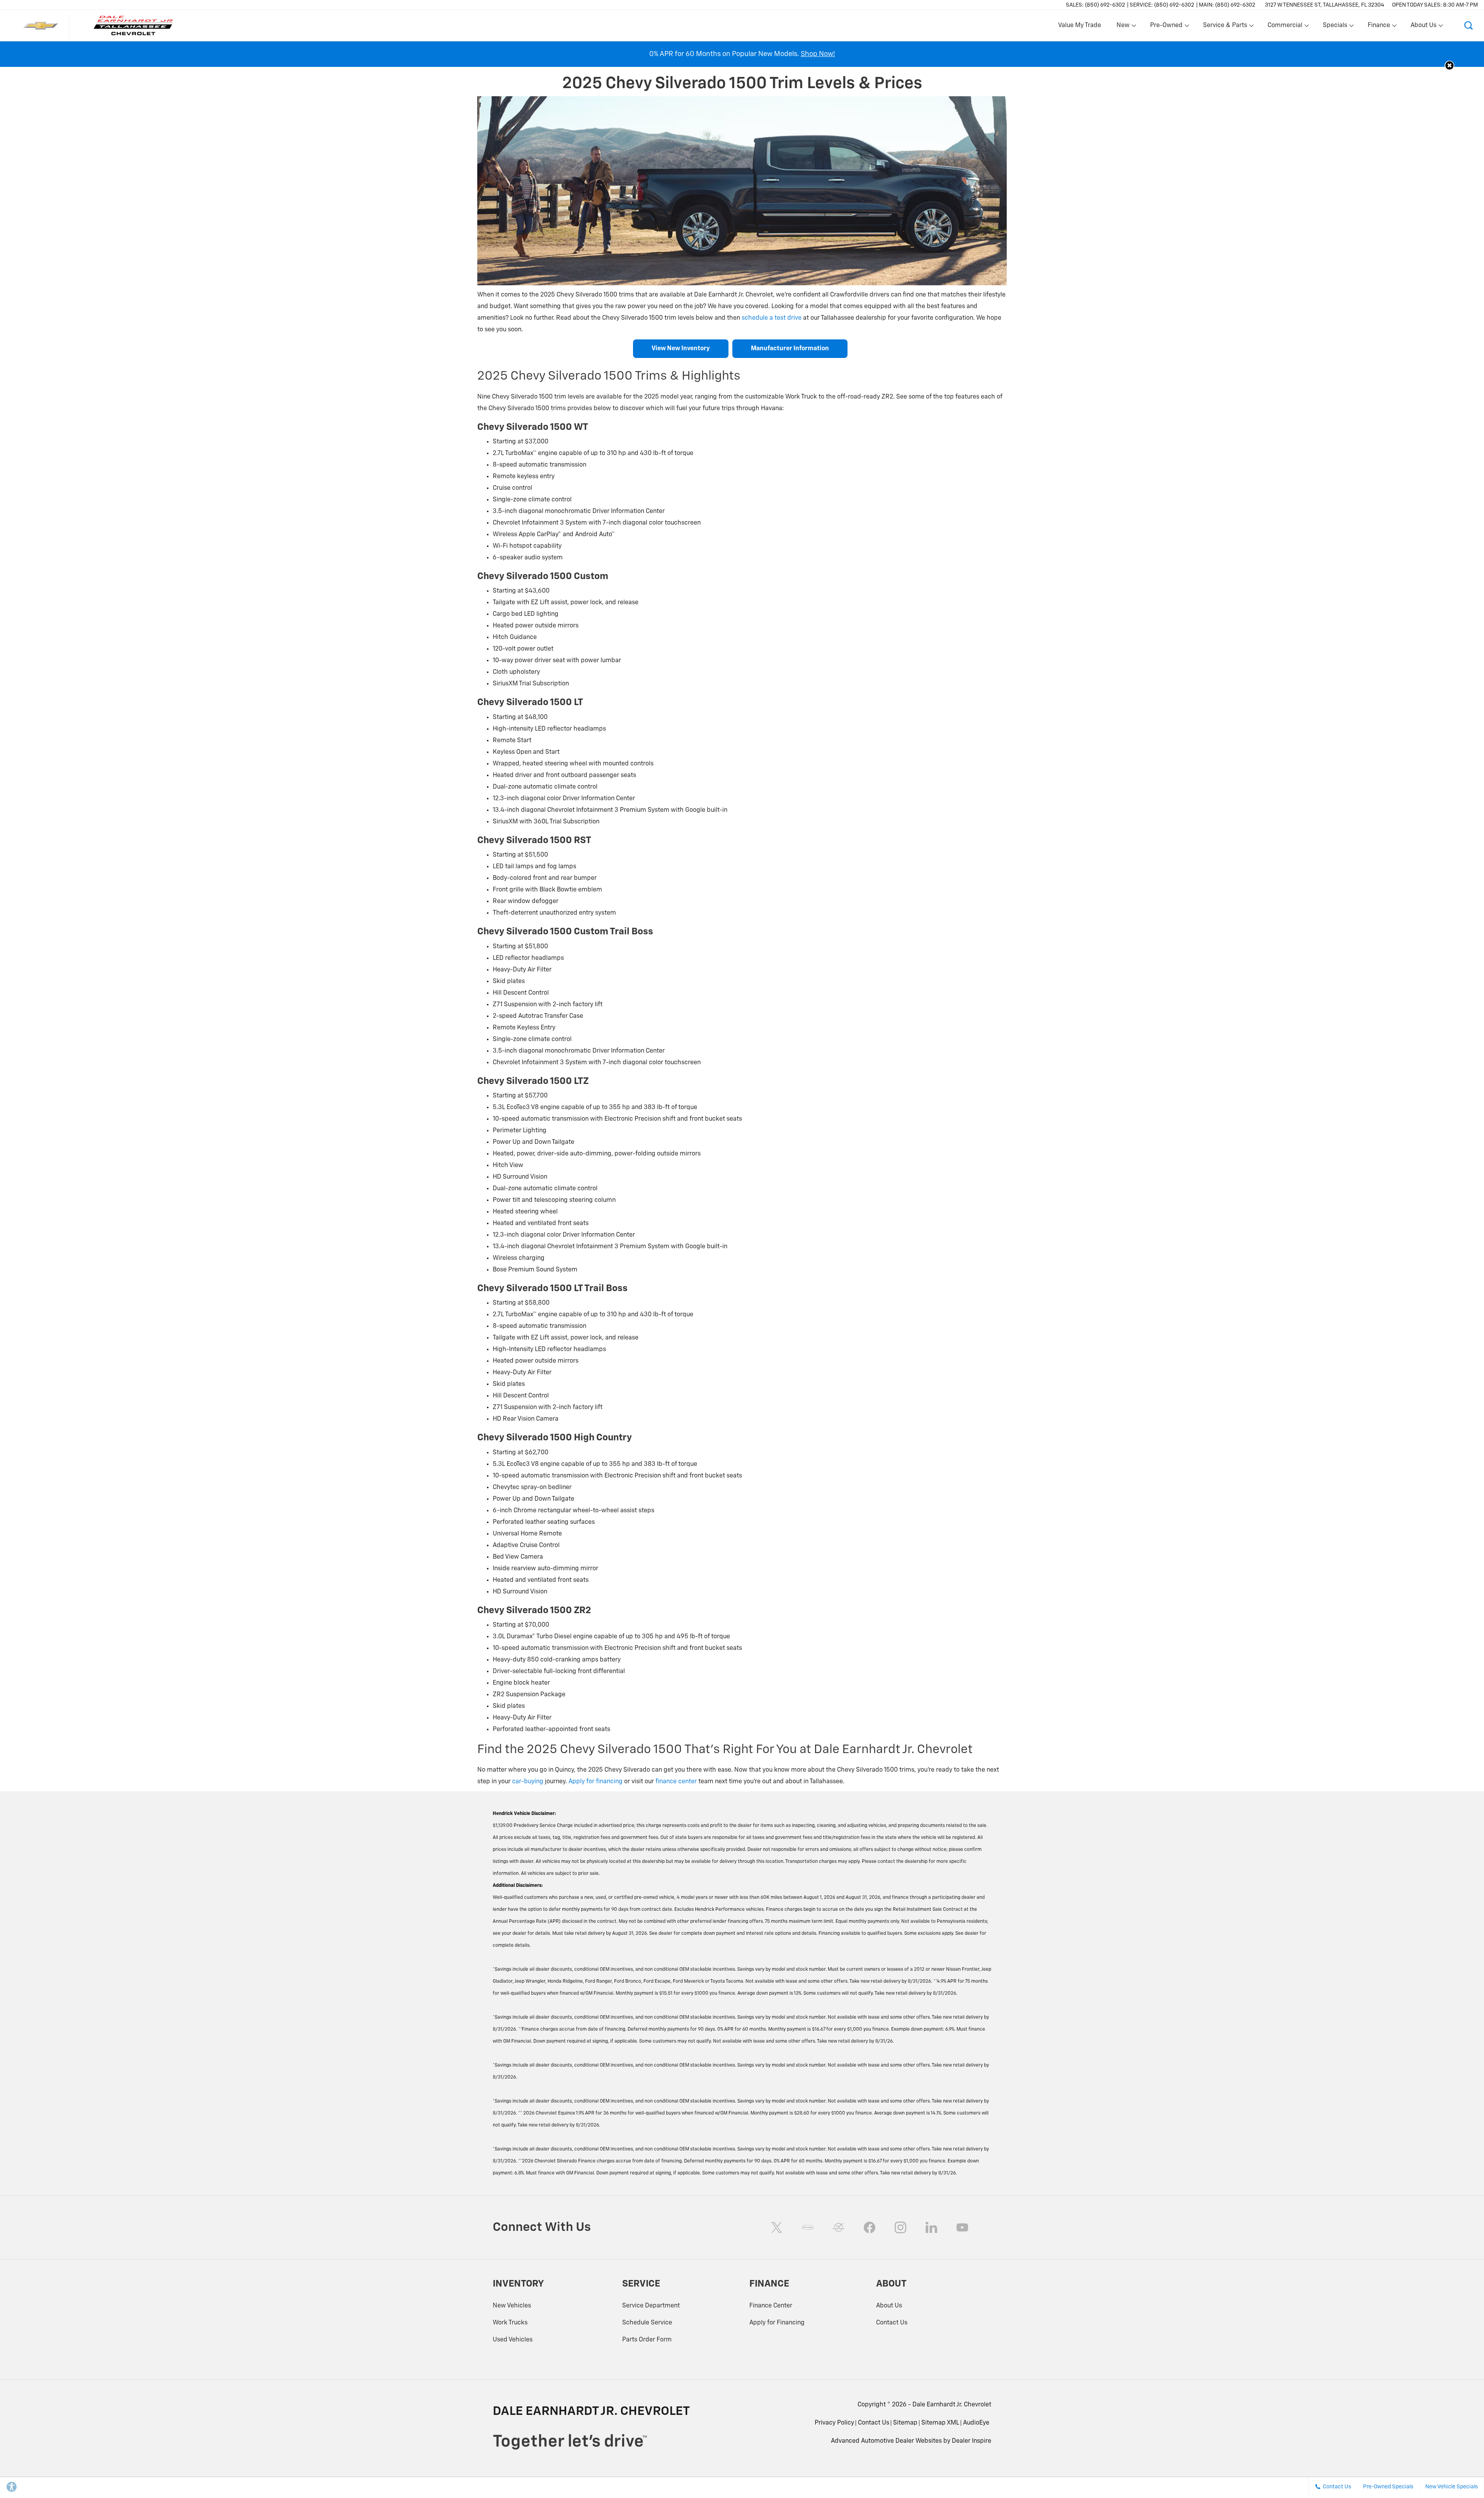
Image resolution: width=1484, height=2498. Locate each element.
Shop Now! (818, 54)
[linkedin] (931, 2227)
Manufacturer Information (790, 349)
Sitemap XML (940, 2423)
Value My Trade (1080, 26)
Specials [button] (1335, 27)
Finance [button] (1379, 27)
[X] (777, 2227)
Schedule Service (647, 2323)
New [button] (1124, 27)
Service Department (651, 2306)
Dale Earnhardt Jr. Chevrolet (952, 2405)
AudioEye (976, 2423)
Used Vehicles (513, 2340)
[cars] (808, 2227)
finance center (676, 1782)
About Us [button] (1423, 27)
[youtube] (962, 2227)
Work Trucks (510, 2323)
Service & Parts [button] (1225, 27)
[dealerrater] (839, 2227)
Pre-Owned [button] (1166, 27)
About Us (889, 2306)
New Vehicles (512, 2306)
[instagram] (900, 2227)
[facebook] (870, 2227)
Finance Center (771, 2306)
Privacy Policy (834, 2423)
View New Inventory (681, 349)
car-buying (528, 1782)
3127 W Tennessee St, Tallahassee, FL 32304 (1325, 5)
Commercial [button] (1285, 27)
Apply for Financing (777, 2323)
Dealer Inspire (972, 2441)
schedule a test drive (772, 318)
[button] (1469, 26)
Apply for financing (596, 1782)
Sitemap (905, 2423)
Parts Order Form (647, 2340)
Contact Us (892, 2323)
